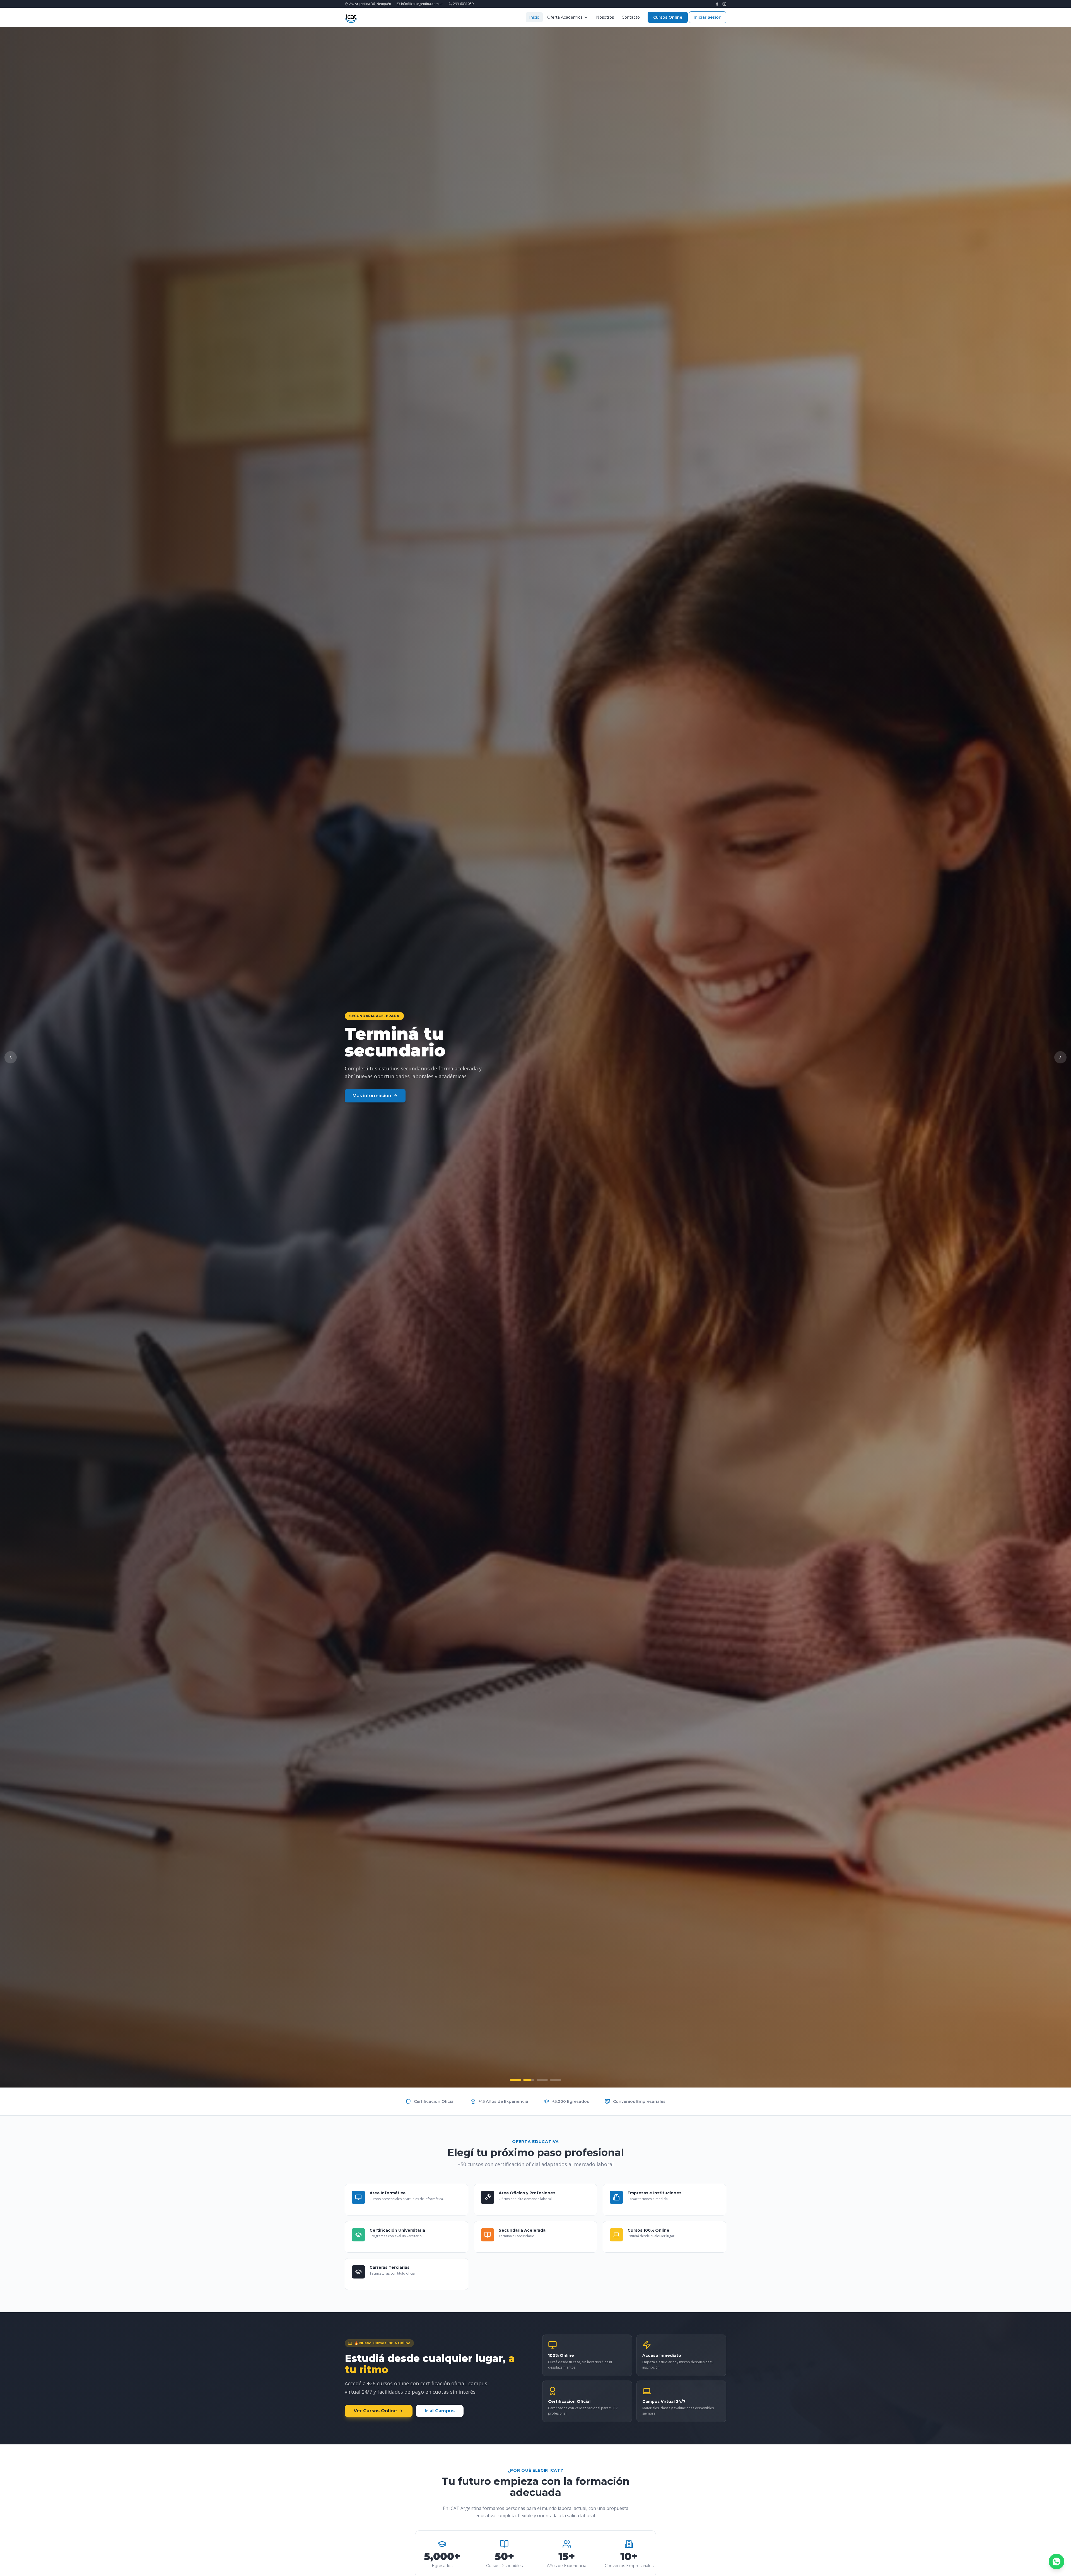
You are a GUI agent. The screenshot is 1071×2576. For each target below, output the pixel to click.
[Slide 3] (542, 2080)
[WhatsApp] (1056, 2562)
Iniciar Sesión (708, 17)
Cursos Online (668, 17)
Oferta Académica (565, 17)
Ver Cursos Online (375, 2411)
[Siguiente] (1060, 1057)
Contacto (631, 17)
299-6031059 (463, 4)
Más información (372, 1096)
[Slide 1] (515, 2080)
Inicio (534, 17)
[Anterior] (11, 1057)
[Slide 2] (529, 2080)
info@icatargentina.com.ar (422, 4)
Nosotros (605, 17)
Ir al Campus (440, 2411)
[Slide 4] (556, 2080)
